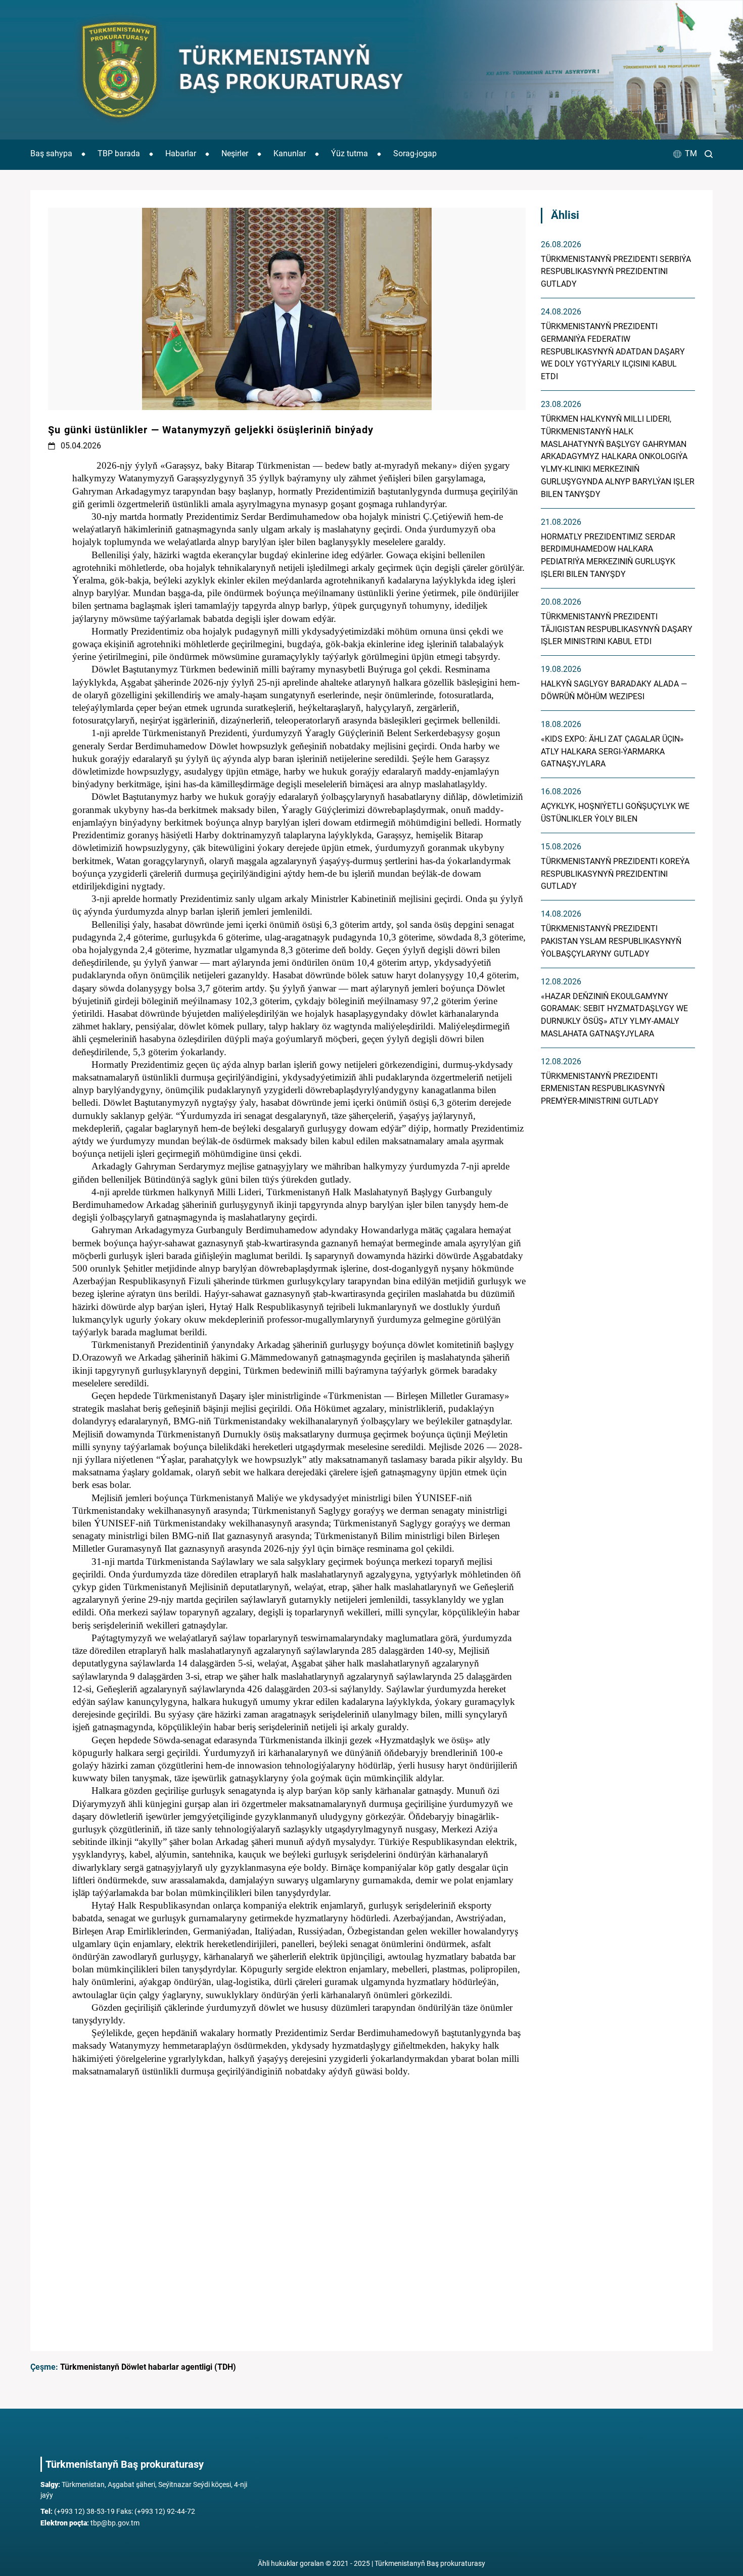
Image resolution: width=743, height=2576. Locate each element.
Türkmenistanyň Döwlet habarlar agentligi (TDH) (148, 2367)
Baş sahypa (51, 153)
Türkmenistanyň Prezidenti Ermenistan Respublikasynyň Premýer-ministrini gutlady (603, 1089)
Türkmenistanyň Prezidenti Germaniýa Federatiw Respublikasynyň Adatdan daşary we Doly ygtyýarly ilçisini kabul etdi (613, 351)
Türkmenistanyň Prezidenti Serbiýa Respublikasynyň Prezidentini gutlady (616, 272)
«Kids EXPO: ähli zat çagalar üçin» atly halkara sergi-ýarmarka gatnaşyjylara (612, 752)
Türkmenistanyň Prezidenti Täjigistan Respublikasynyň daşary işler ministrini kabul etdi (617, 629)
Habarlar (181, 153)
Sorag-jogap (415, 153)
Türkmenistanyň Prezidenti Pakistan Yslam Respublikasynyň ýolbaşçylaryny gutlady (611, 941)
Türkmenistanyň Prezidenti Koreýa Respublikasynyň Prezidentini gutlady (615, 874)
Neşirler (235, 153)
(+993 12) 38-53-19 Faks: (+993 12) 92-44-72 (118, 2511)
